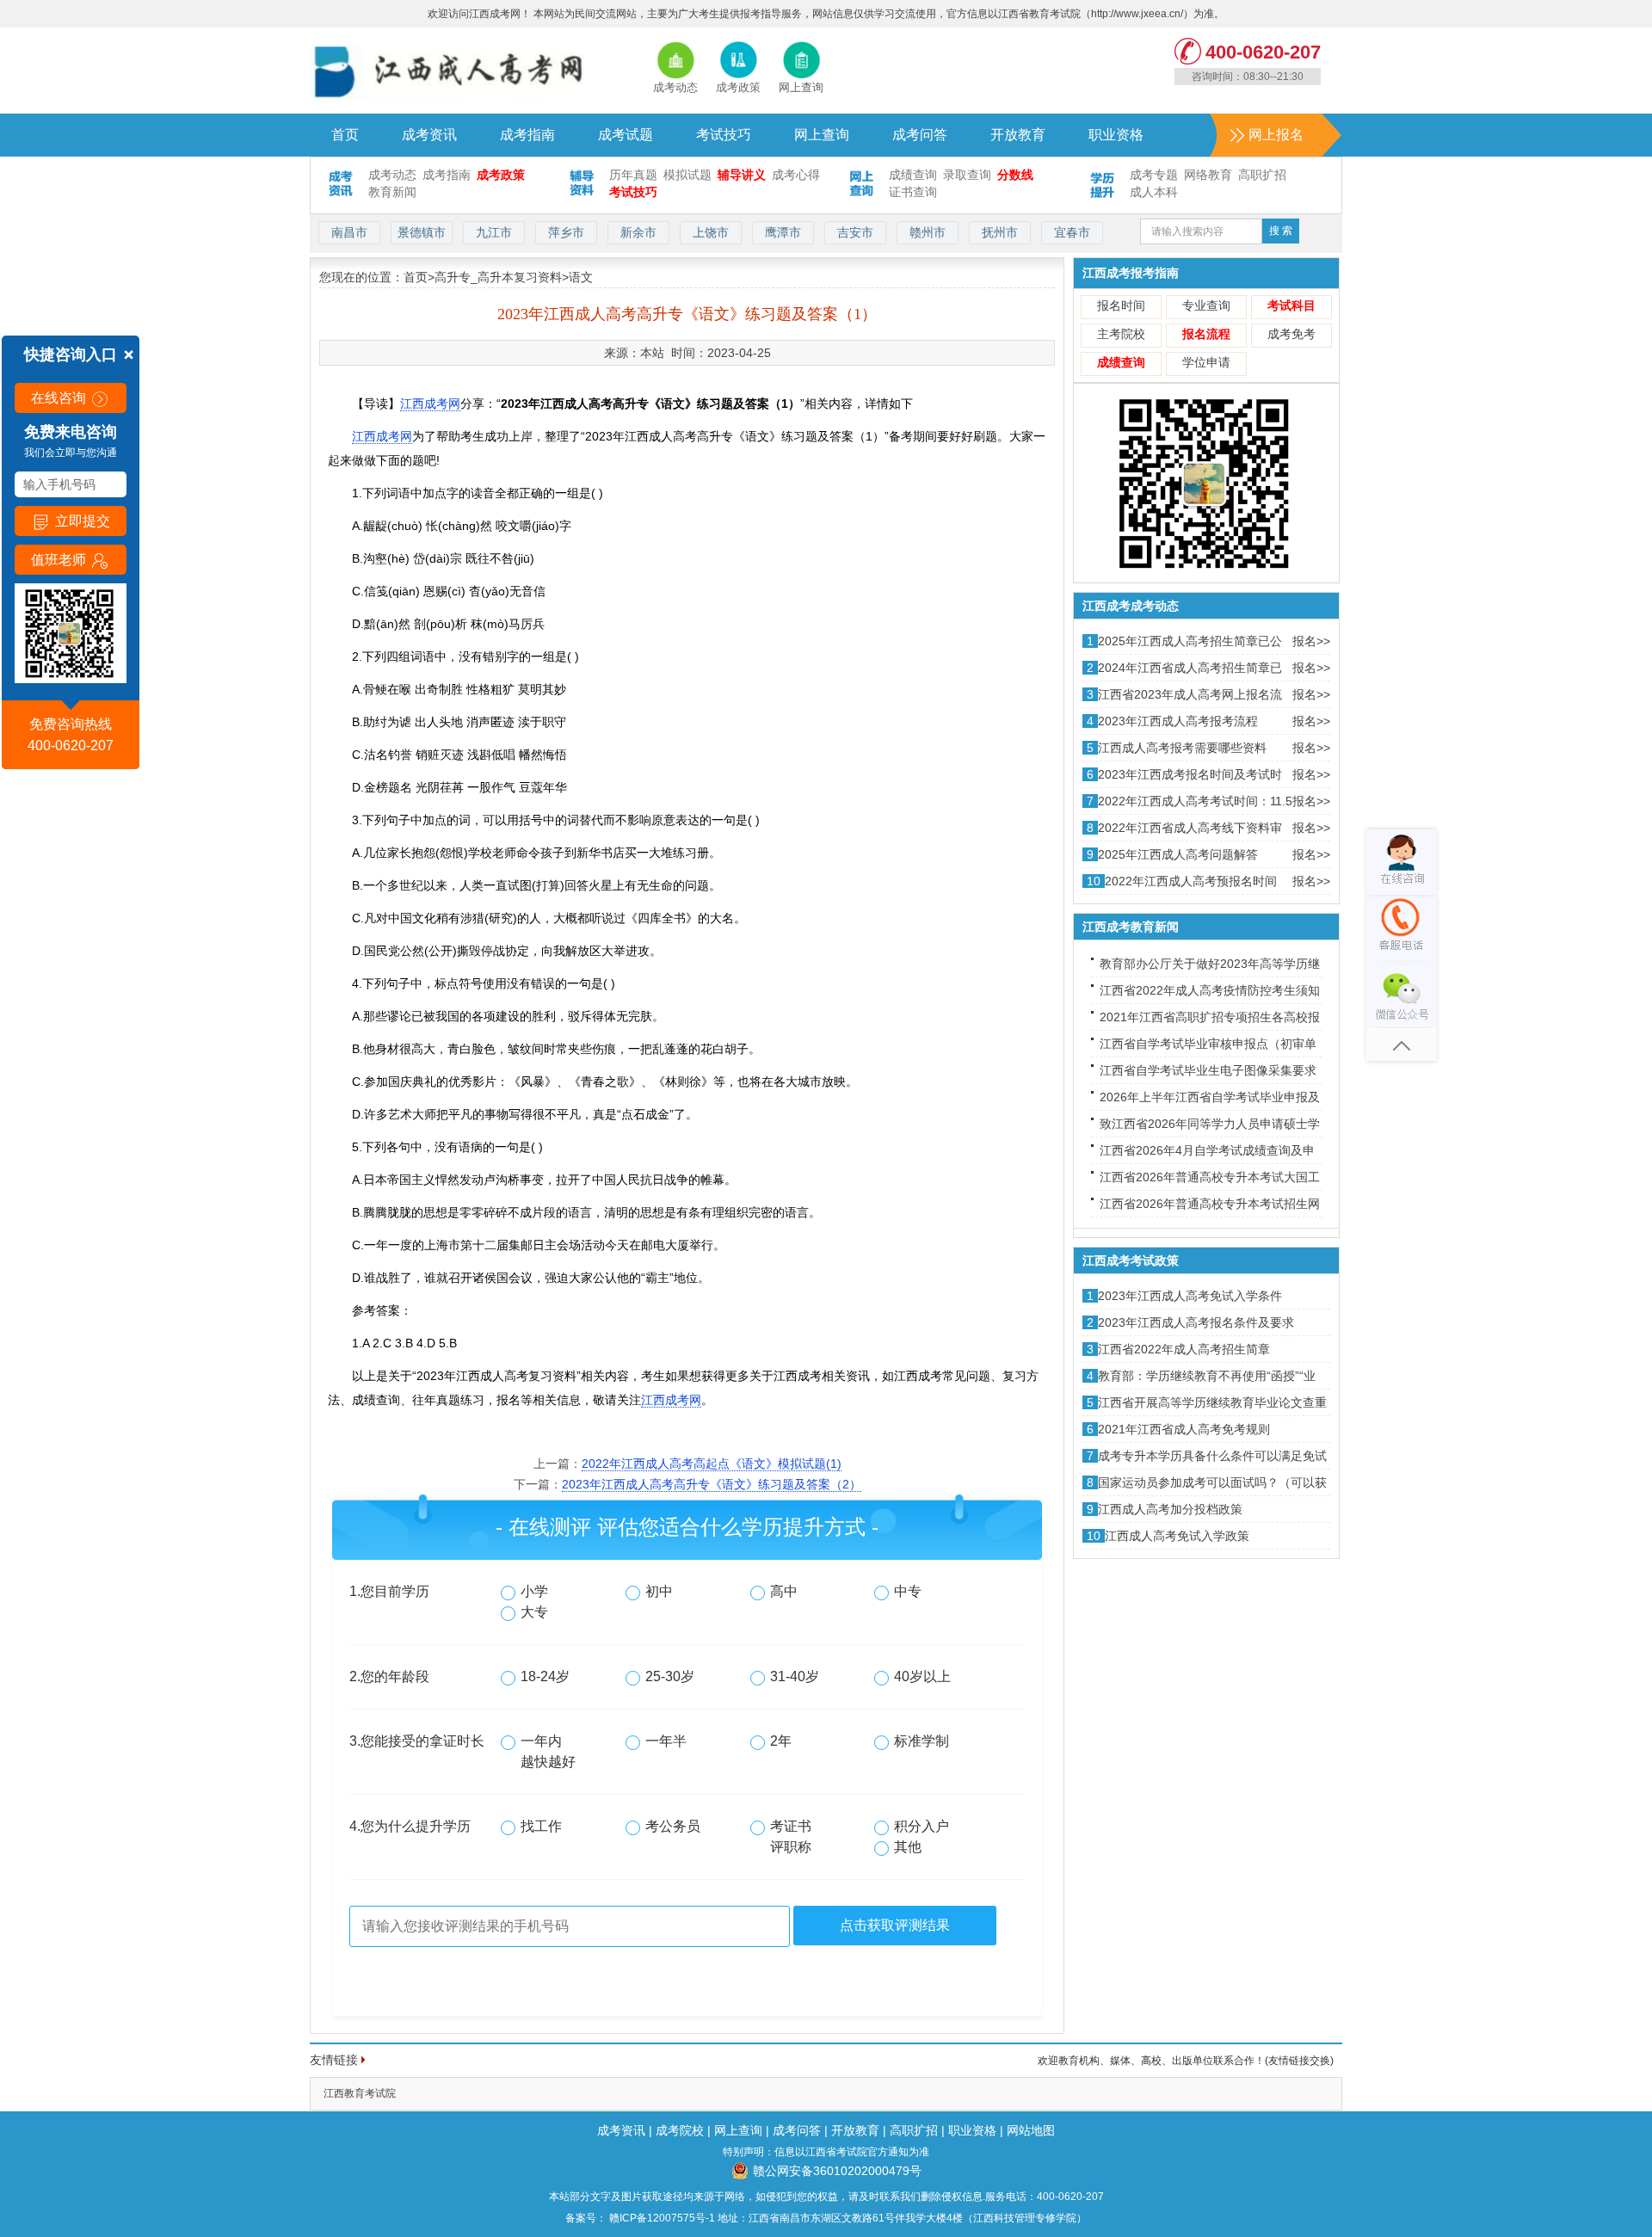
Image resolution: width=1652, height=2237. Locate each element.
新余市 (638, 232)
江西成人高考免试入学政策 (1177, 1536)
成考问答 (920, 135)
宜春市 (1072, 232)
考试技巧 (724, 135)
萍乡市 (566, 232)
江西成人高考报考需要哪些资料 (1182, 748)
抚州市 (1000, 232)
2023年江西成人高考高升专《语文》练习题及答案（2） (712, 1484)
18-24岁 (545, 1676)
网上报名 (1276, 135)
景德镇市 (422, 232)
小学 (534, 1591)
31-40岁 (795, 1676)
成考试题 (626, 135)
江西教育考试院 (360, 2093)
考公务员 (673, 1826)
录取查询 (967, 175)
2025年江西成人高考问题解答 (1178, 854)
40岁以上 (922, 1676)
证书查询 (913, 192)
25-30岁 (670, 1676)
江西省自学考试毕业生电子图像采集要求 (1208, 1070)
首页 (345, 135)
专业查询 (1206, 305)
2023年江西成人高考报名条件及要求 (1196, 1322)
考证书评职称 (791, 1836)
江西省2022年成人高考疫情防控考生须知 (1210, 990)
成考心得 (796, 175)
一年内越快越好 (548, 1751)
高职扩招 (1262, 175)
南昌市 (349, 232)
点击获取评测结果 (895, 1925)
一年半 (666, 1741)
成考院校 (680, 2130)
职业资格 (1116, 135)
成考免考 (1291, 334)
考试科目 (1291, 305)
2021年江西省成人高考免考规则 (1184, 1429)
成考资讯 (429, 135)
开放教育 (1018, 135)
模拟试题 (687, 175)
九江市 (494, 232)
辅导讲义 (742, 175)
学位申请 (1206, 362)
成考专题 (1154, 175)
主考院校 (1121, 334)
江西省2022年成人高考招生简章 (1184, 1349)
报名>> (1311, 641)
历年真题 (633, 175)
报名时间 (1121, 305)
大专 (534, 1612)
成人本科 (1154, 192)
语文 (581, 277)
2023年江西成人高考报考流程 (1178, 721)
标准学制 (922, 1741)
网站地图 (1031, 2130)
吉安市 (855, 232)
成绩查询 (913, 175)
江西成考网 (430, 404)
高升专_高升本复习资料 (498, 277)
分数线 (1015, 175)
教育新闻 (392, 192)
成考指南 (527, 135)
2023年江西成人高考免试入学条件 (1190, 1296)
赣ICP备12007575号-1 (661, 2218)
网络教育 (1208, 175)
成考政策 (501, 175)
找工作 (541, 1826)
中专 (908, 1591)
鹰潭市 (783, 232)
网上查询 (822, 135)
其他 (908, 1847)
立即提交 (81, 521)
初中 (659, 1591)
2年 (781, 1741)
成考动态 (392, 175)
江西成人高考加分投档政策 (1170, 1509)
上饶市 (711, 232)
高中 (784, 1591)
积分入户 (922, 1826)
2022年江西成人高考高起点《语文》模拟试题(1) (712, 1464)
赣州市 (928, 232)
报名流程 (1206, 334)
